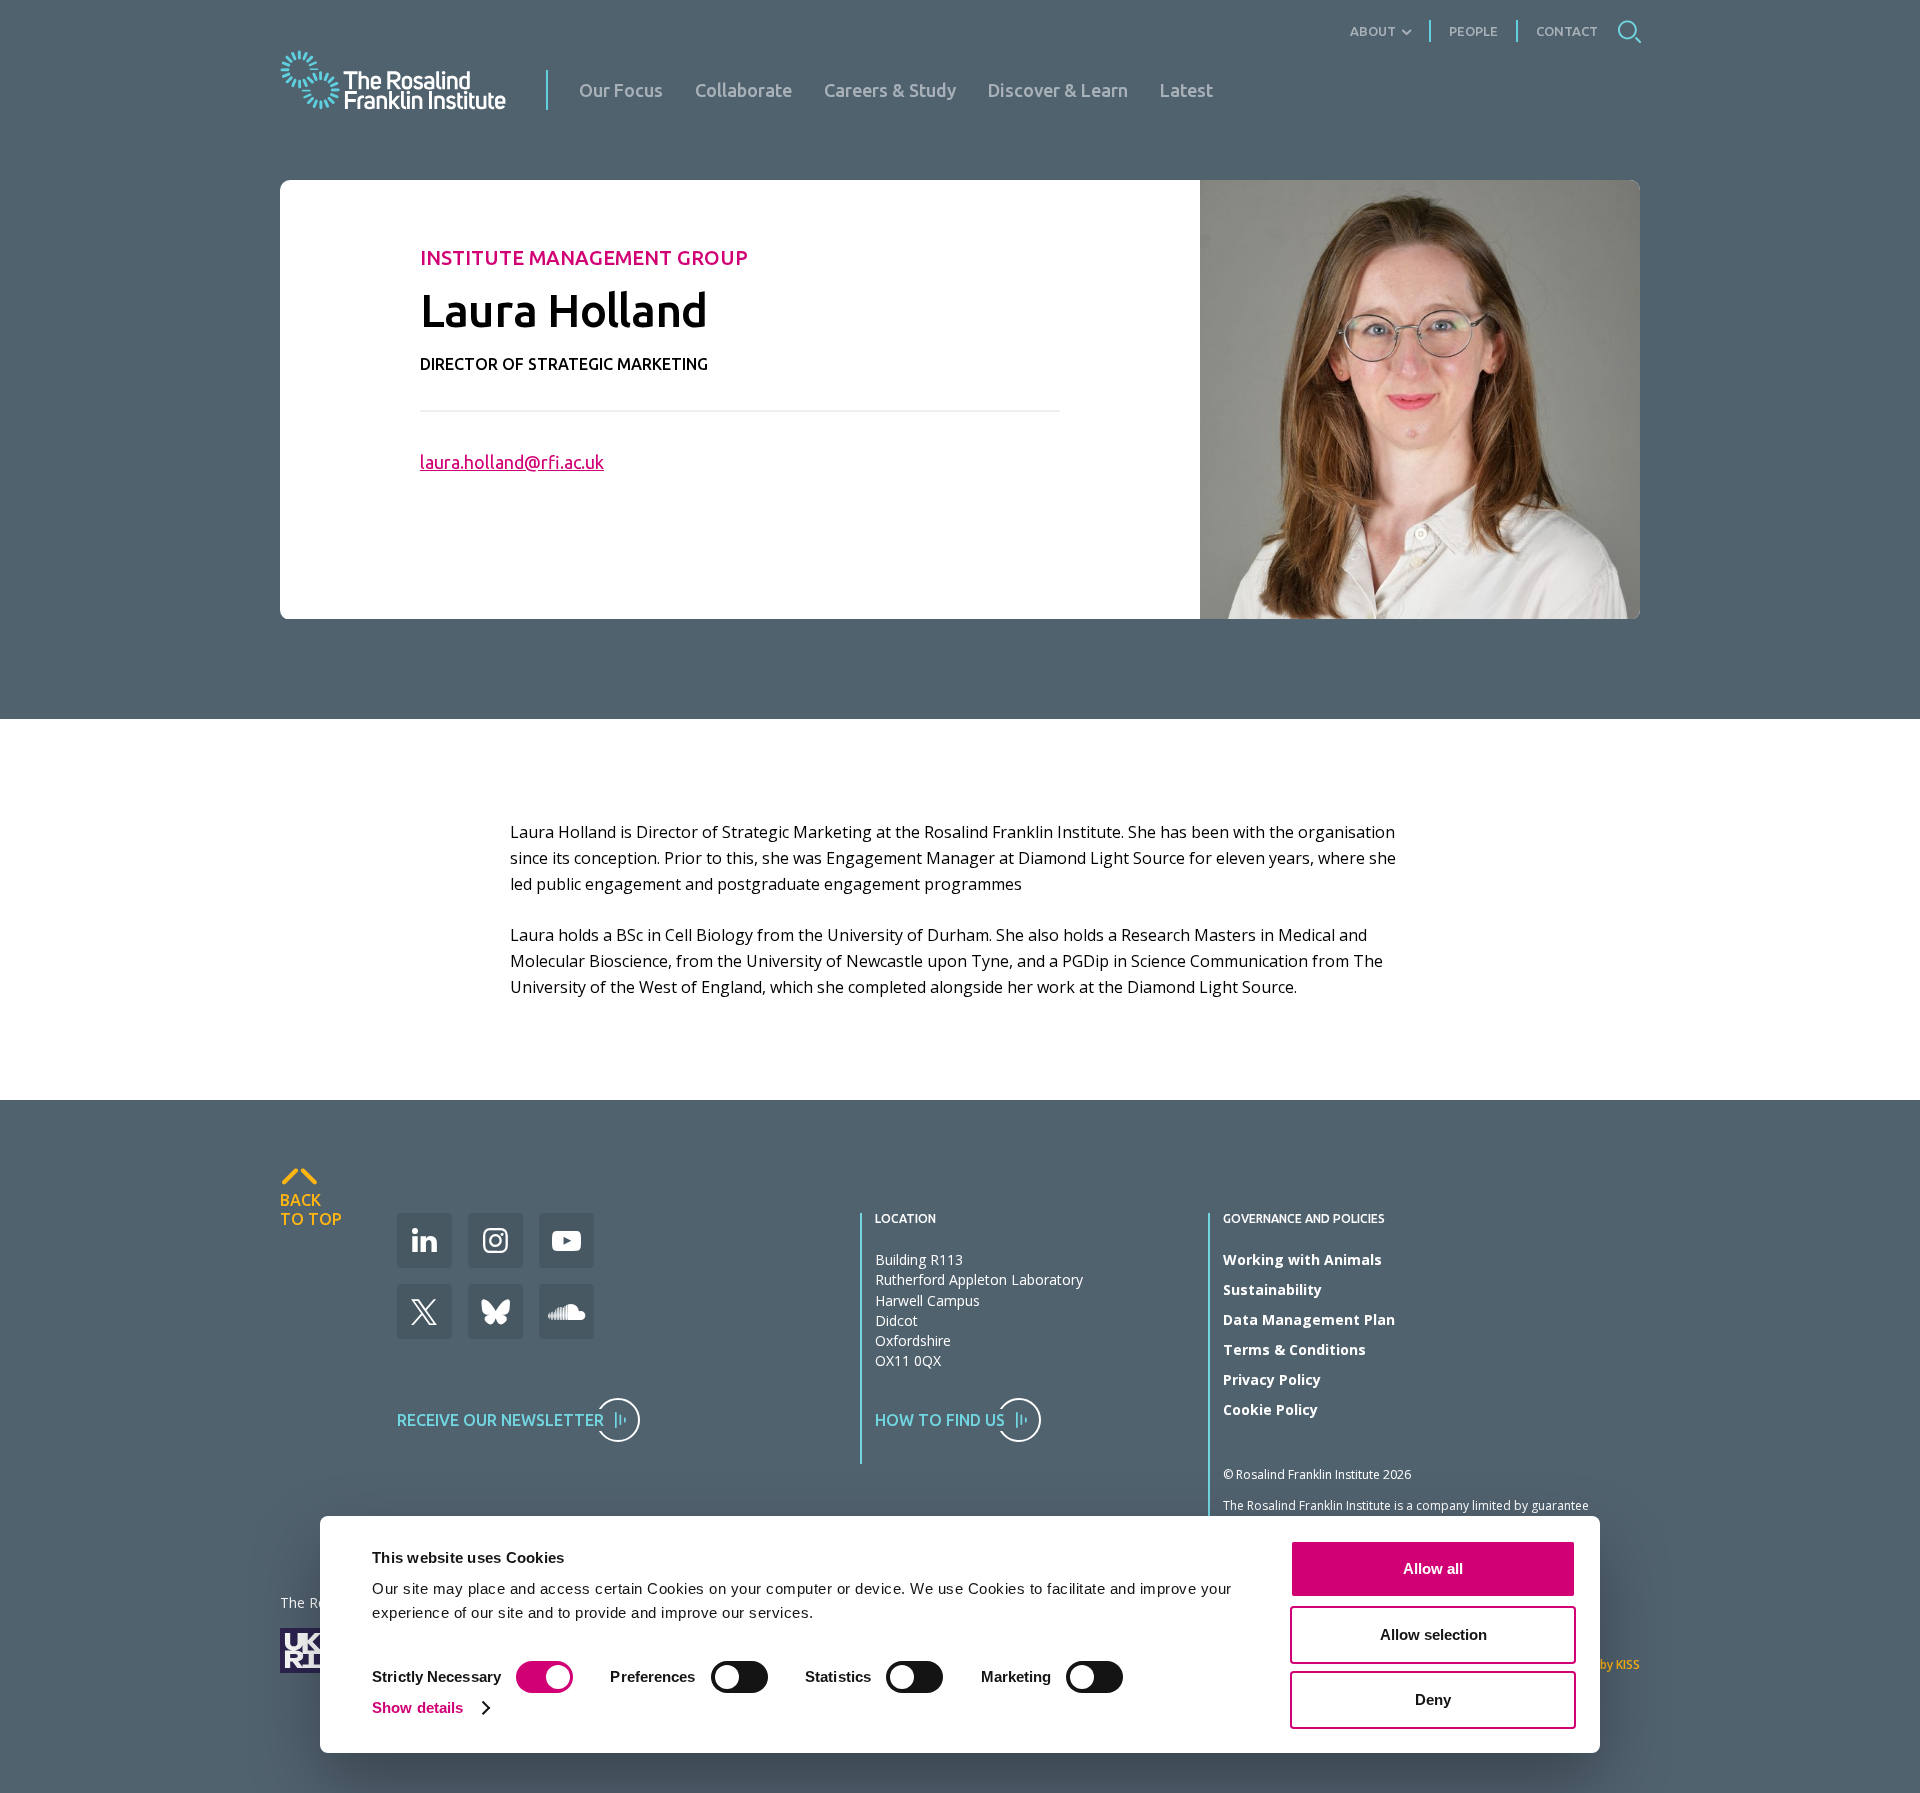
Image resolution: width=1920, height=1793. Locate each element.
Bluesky (495, 1311)
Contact (1567, 31)
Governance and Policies (1304, 1219)
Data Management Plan (1309, 1319)
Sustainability (1272, 1289)
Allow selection (1433, 1634)
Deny (1433, 1699)
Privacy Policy (1272, 1379)
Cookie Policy (1270, 1409)
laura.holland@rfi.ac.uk (512, 462)
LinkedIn (424, 1240)
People (1473, 31)
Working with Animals (1302, 1259)
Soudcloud (566, 1311)
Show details (417, 1707)
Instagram (495, 1240)
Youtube (566, 1240)
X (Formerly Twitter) (424, 1311)
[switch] (739, 1677)
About (1373, 31)
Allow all (1433, 1568)
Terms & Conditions (1294, 1349)
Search (1629, 31)
